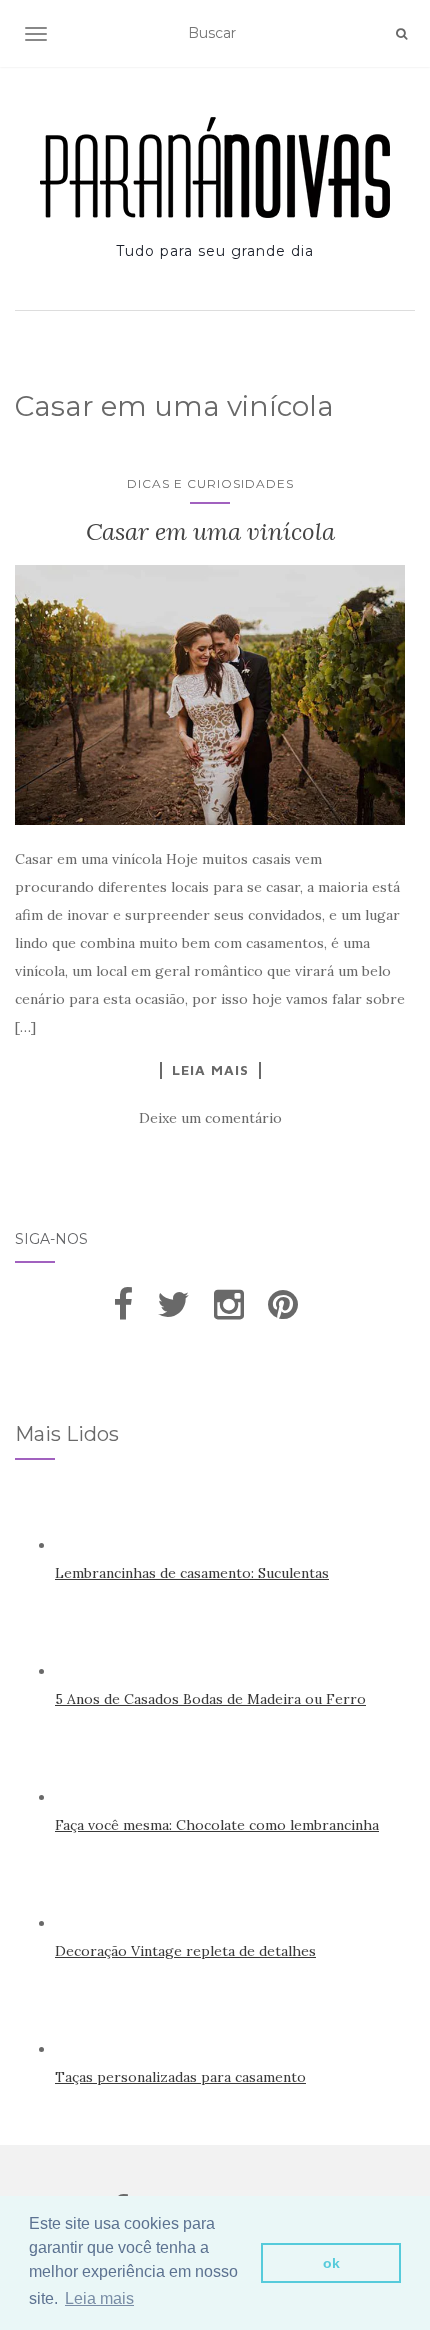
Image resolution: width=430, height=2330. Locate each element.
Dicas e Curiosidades (210, 483)
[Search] (401, 34)
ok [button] (331, 2263)
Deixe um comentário (210, 1118)
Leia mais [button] (99, 2298)
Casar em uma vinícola (210, 531)
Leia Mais (210, 1070)
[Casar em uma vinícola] (210, 695)
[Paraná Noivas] (215, 167)
